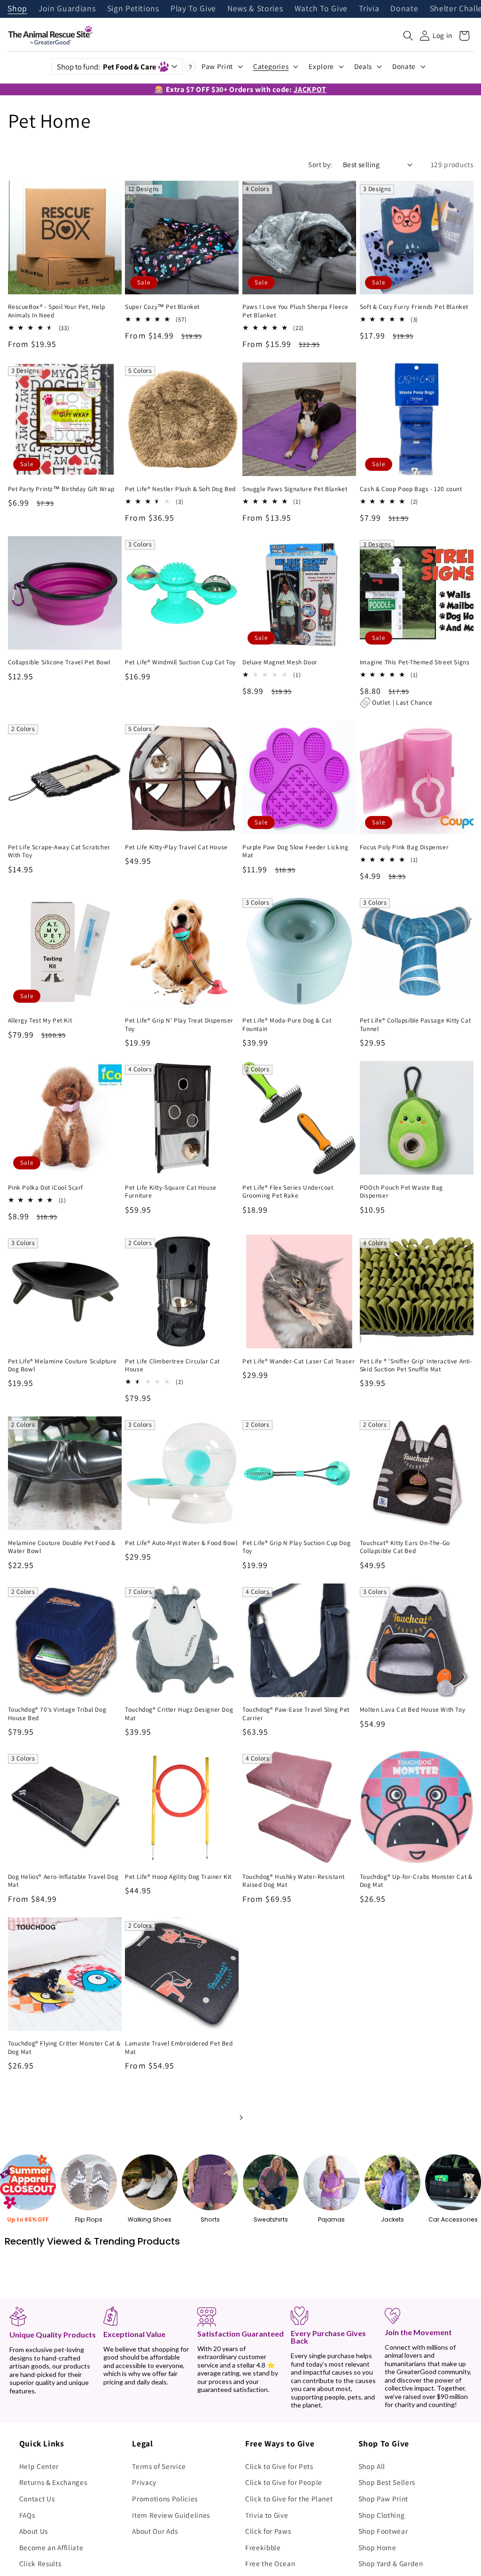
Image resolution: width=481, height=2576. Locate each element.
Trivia (369, 9)
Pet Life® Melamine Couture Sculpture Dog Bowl (63, 1365)
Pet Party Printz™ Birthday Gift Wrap (62, 489)
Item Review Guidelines (171, 2515)
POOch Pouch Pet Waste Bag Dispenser (401, 1192)
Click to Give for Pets (279, 2466)
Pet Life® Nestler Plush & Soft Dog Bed (180, 489)
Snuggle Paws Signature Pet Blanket (295, 489)
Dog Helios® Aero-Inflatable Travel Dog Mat (63, 1881)
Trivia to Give (267, 2515)
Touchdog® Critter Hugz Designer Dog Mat (179, 1714)
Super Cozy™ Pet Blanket (162, 307)
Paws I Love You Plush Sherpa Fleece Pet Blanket (295, 311)
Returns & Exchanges (53, 2482)
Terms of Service (159, 2466)
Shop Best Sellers (387, 2482)
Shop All (372, 2466)
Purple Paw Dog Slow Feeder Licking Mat (295, 851)
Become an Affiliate (51, 2547)
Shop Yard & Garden (391, 2563)
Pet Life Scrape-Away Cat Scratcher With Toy (59, 851)
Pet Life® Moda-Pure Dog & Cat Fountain (287, 1025)
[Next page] (240, 2117)
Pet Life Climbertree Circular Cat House (172, 1365)
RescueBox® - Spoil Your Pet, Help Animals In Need (57, 311)
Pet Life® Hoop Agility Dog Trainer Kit (178, 1877)
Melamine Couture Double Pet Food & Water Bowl (62, 1547)
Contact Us (37, 2499)
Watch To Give (321, 9)
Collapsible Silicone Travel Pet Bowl (59, 662)
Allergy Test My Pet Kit (40, 1020)
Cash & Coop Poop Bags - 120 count (411, 489)
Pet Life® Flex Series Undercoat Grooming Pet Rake (288, 1192)
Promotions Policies (165, 2499)
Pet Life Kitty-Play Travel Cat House (176, 847)
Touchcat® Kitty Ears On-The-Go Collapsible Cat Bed (405, 1547)
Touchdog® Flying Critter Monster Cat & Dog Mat (64, 2048)
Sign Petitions (133, 9)
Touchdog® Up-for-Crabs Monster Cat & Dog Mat (416, 1881)
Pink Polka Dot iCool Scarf (46, 1188)
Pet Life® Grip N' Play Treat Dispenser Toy (179, 1025)
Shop (17, 9)
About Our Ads (155, 2531)
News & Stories (255, 9)
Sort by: (320, 164)
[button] (408, 36)
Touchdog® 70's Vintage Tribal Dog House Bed (57, 1714)
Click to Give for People (284, 2482)
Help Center (39, 2466)
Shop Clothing (382, 2515)
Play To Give (193, 9)
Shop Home (377, 2547)
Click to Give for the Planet (289, 2499)
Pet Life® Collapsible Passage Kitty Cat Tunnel (415, 1025)
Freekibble (263, 2547)
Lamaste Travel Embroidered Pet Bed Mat (179, 2048)
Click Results (40, 2563)
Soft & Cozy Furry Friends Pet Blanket (414, 307)
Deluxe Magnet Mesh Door (280, 662)
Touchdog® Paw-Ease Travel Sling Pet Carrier (296, 1714)
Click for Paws (268, 2531)
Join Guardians (67, 9)
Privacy (144, 2482)
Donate (404, 9)
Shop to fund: (106, 67)
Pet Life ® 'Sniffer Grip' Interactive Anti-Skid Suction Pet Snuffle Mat (416, 1365)
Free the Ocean (270, 2563)
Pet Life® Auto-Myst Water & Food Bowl (181, 1543)
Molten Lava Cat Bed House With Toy (412, 1710)
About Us (34, 2531)
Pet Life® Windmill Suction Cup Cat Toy (180, 662)
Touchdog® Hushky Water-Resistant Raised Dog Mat (293, 1881)
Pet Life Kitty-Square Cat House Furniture (171, 1192)
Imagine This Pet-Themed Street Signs (415, 662)
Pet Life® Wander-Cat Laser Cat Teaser (299, 1361)
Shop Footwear (383, 2531)
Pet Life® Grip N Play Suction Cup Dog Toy (296, 1547)
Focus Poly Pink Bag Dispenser (404, 847)
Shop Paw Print (383, 2499)
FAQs (27, 2515)
